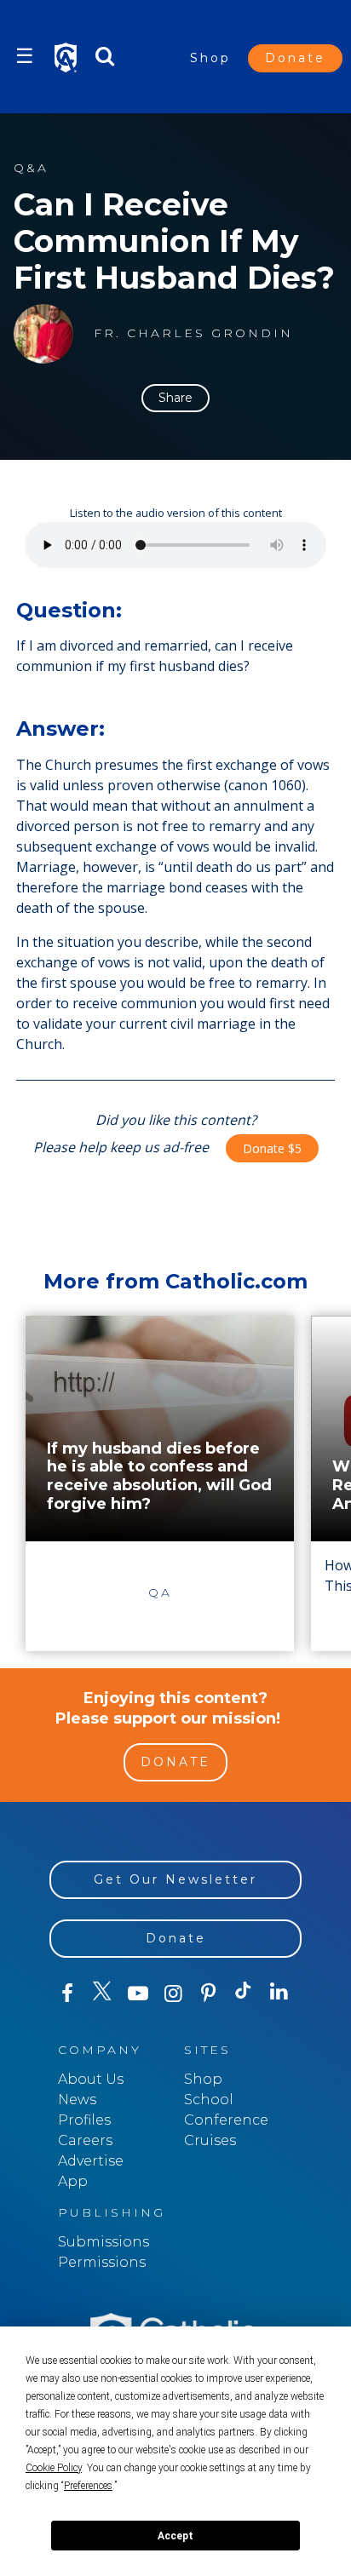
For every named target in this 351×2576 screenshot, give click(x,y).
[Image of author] (43, 334)
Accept (175, 2536)
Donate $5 (272, 1148)
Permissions (102, 2262)
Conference (226, 2120)
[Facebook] (67, 1994)
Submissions (104, 2242)
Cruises (210, 2140)
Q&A (31, 168)
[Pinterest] (208, 1994)
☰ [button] (25, 56)
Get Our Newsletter (175, 1879)
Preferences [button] (88, 2486)
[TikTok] (243, 1994)
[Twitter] (102, 1994)
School (209, 2100)
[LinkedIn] (279, 1993)
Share (175, 398)
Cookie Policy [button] (54, 2468)
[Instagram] (173, 1994)
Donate (295, 58)
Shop (210, 58)
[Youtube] (138, 1994)
